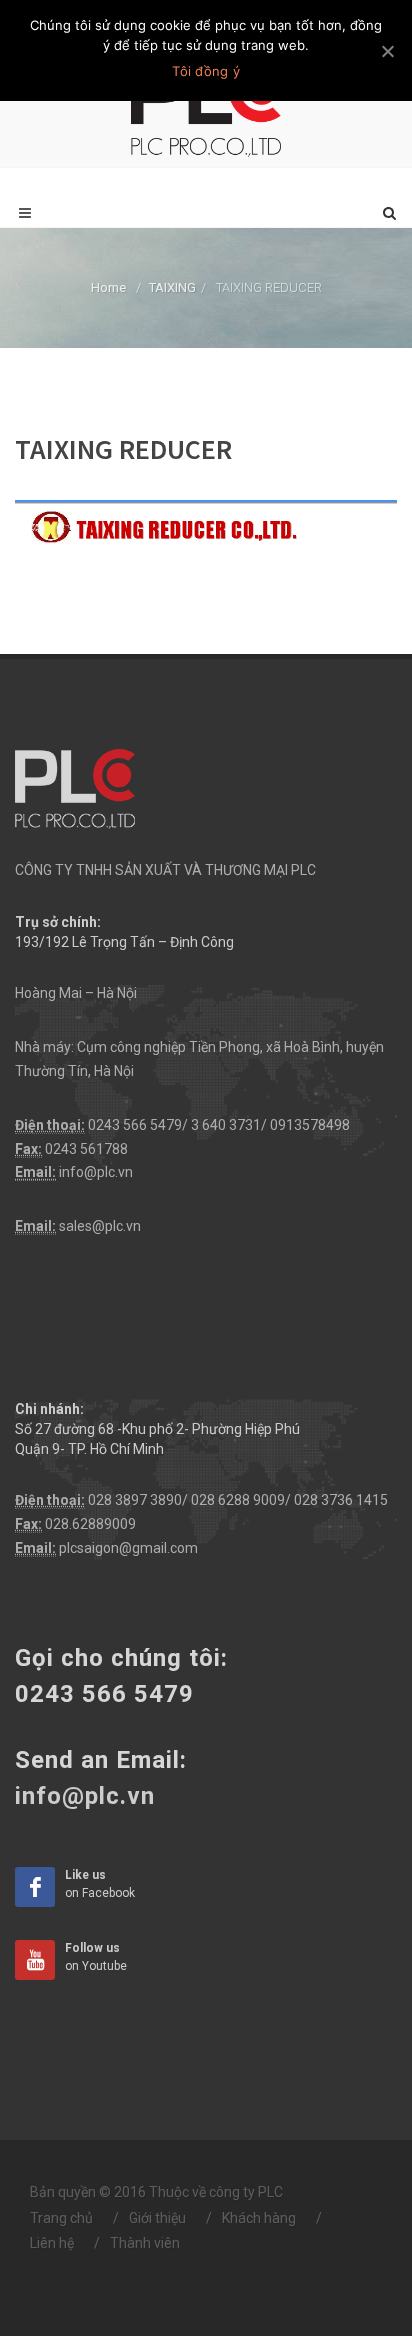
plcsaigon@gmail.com (128, 1548)
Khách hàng (259, 2218)
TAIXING (172, 287)
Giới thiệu (157, 2218)
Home (108, 287)
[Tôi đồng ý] (387, 51)
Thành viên (145, 2243)
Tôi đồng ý (206, 71)
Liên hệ (52, 2243)
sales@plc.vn (100, 1226)
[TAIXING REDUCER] (206, 521)
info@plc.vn (96, 1172)
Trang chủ (61, 2218)
